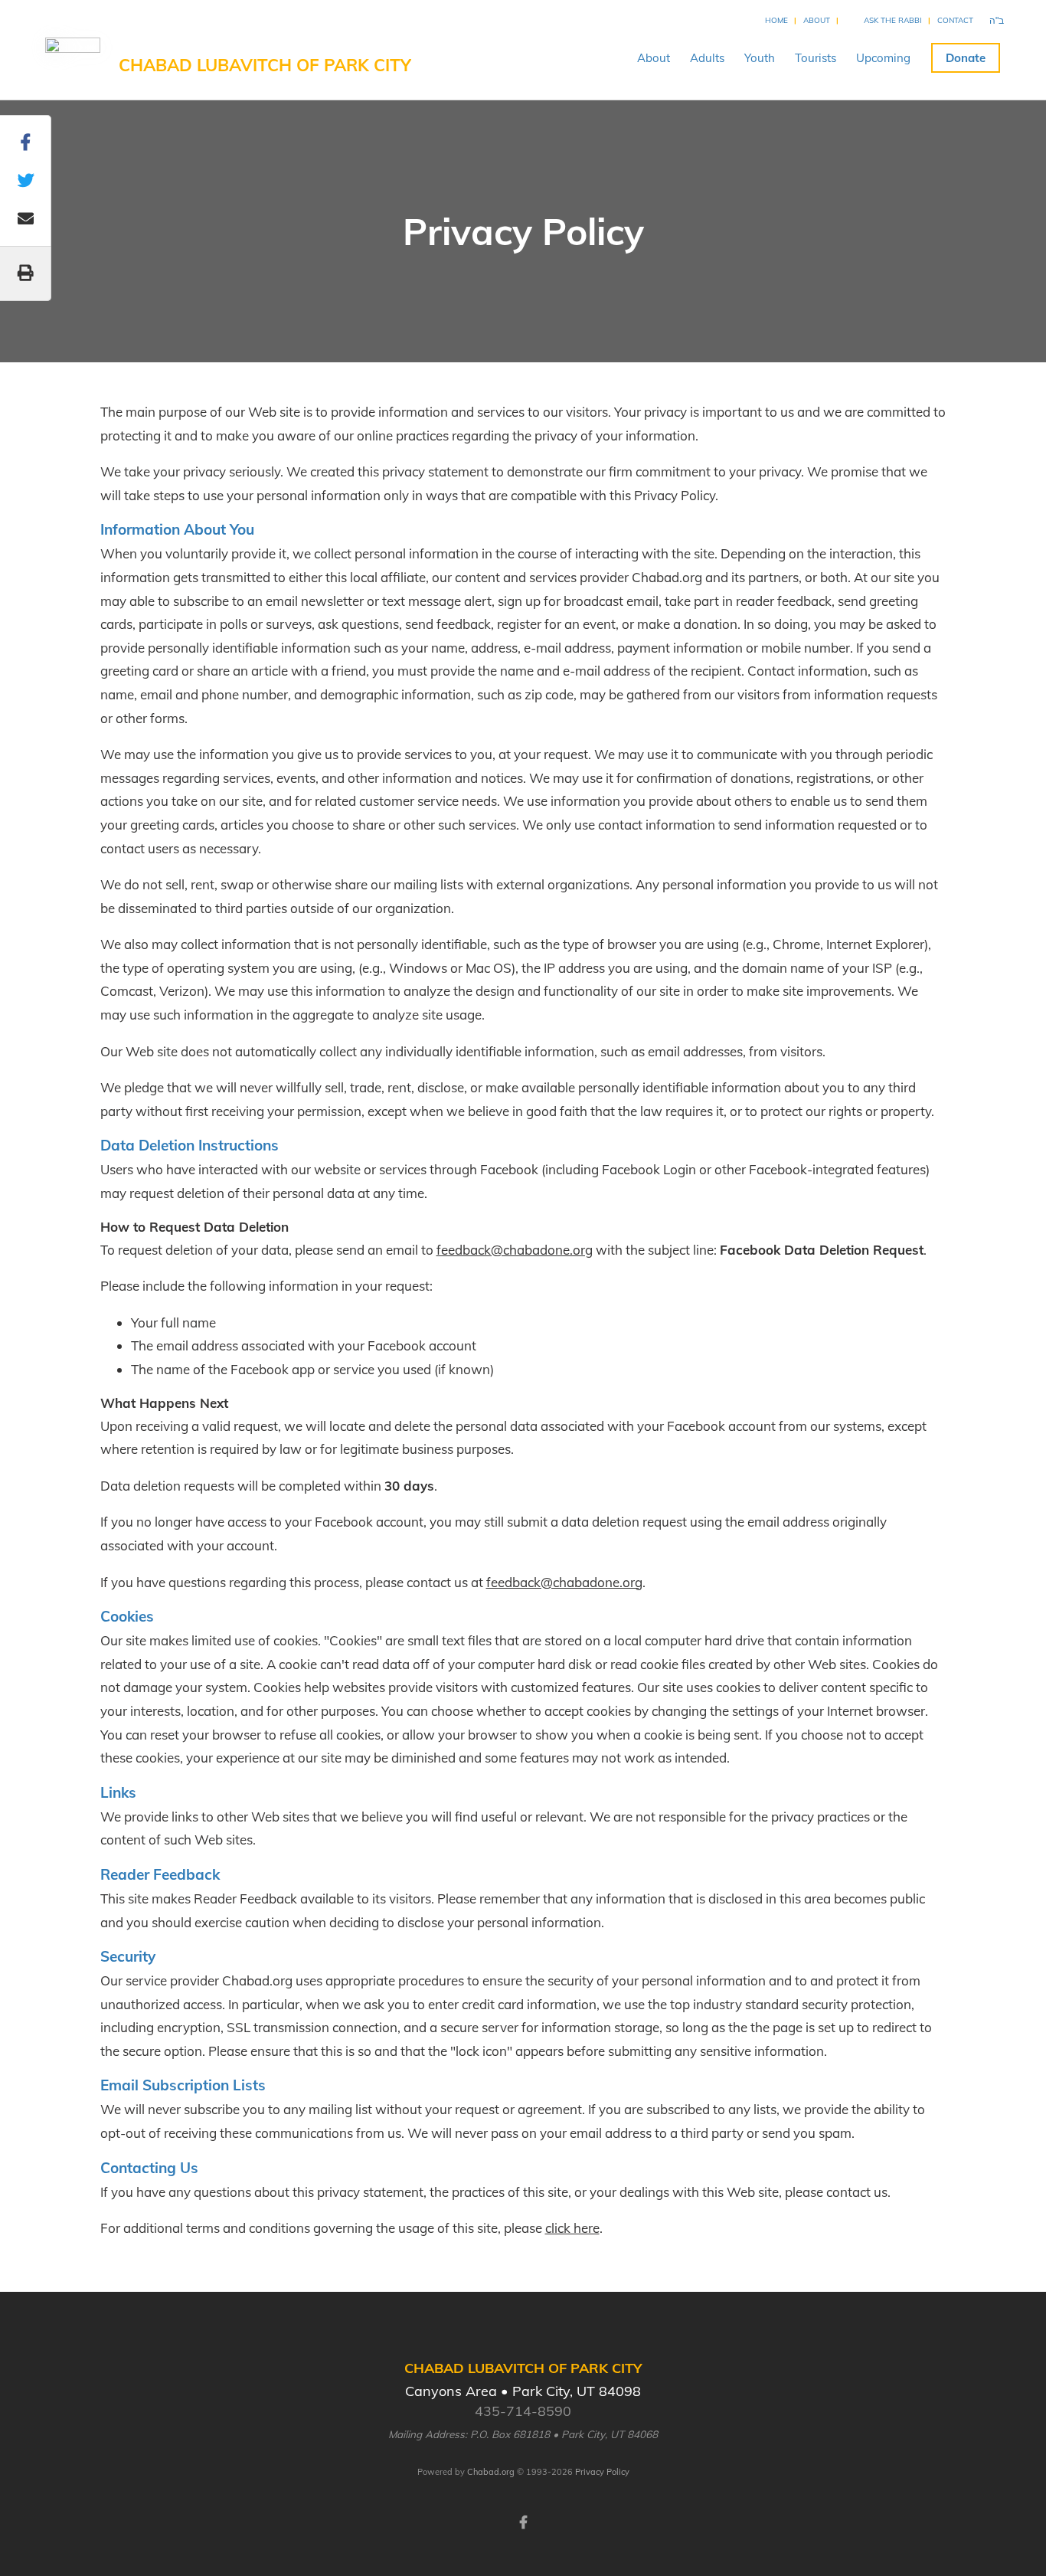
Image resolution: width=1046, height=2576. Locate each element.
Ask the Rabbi (893, 20)
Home (776, 20)
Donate (966, 58)
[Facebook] (523, 2521)
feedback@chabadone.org (515, 1250)
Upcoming (883, 58)
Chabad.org (491, 2472)
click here (572, 2228)
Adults (707, 58)
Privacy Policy (602, 2472)
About (817, 20)
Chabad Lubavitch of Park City (265, 65)
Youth (760, 58)
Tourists (816, 58)
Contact (955, 20)
